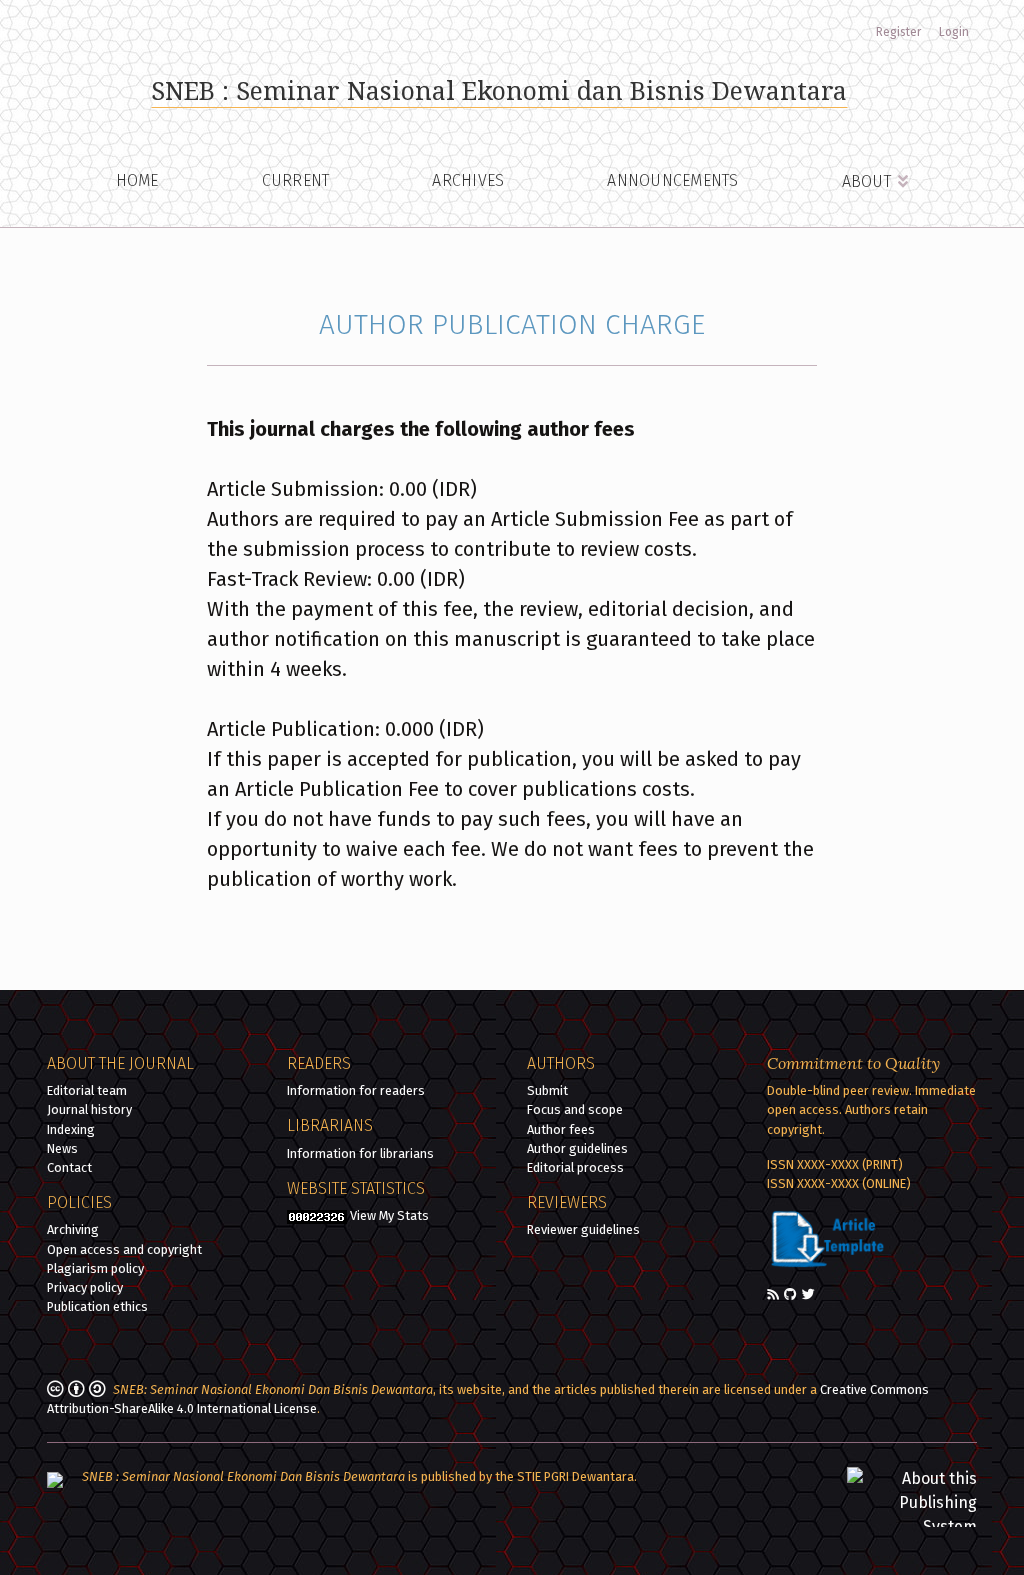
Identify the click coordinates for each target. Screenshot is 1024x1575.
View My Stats (389, 1215)
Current (296, 180)
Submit (547, 1090)
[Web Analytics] (317, 1215)
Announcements (672, 180)
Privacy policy (85, 1287)
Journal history (89, 1109)
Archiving (73, 1229)
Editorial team (87, 1090)
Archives (468, 180)
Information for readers (356, 1090)
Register (898, 32)
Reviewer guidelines (583, 1229)
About (869, 181)
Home (137, 180)
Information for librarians (360, 1153)
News (62, 1148)
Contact (69, 1167)
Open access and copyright (124, 1249)
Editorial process (575, 1167)
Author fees (561, 1129)
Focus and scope (575, 1109)
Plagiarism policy (95, 1268)
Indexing (71, 1129)
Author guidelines (577, 1148)
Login (954, 32)
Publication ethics (97, 1306)
